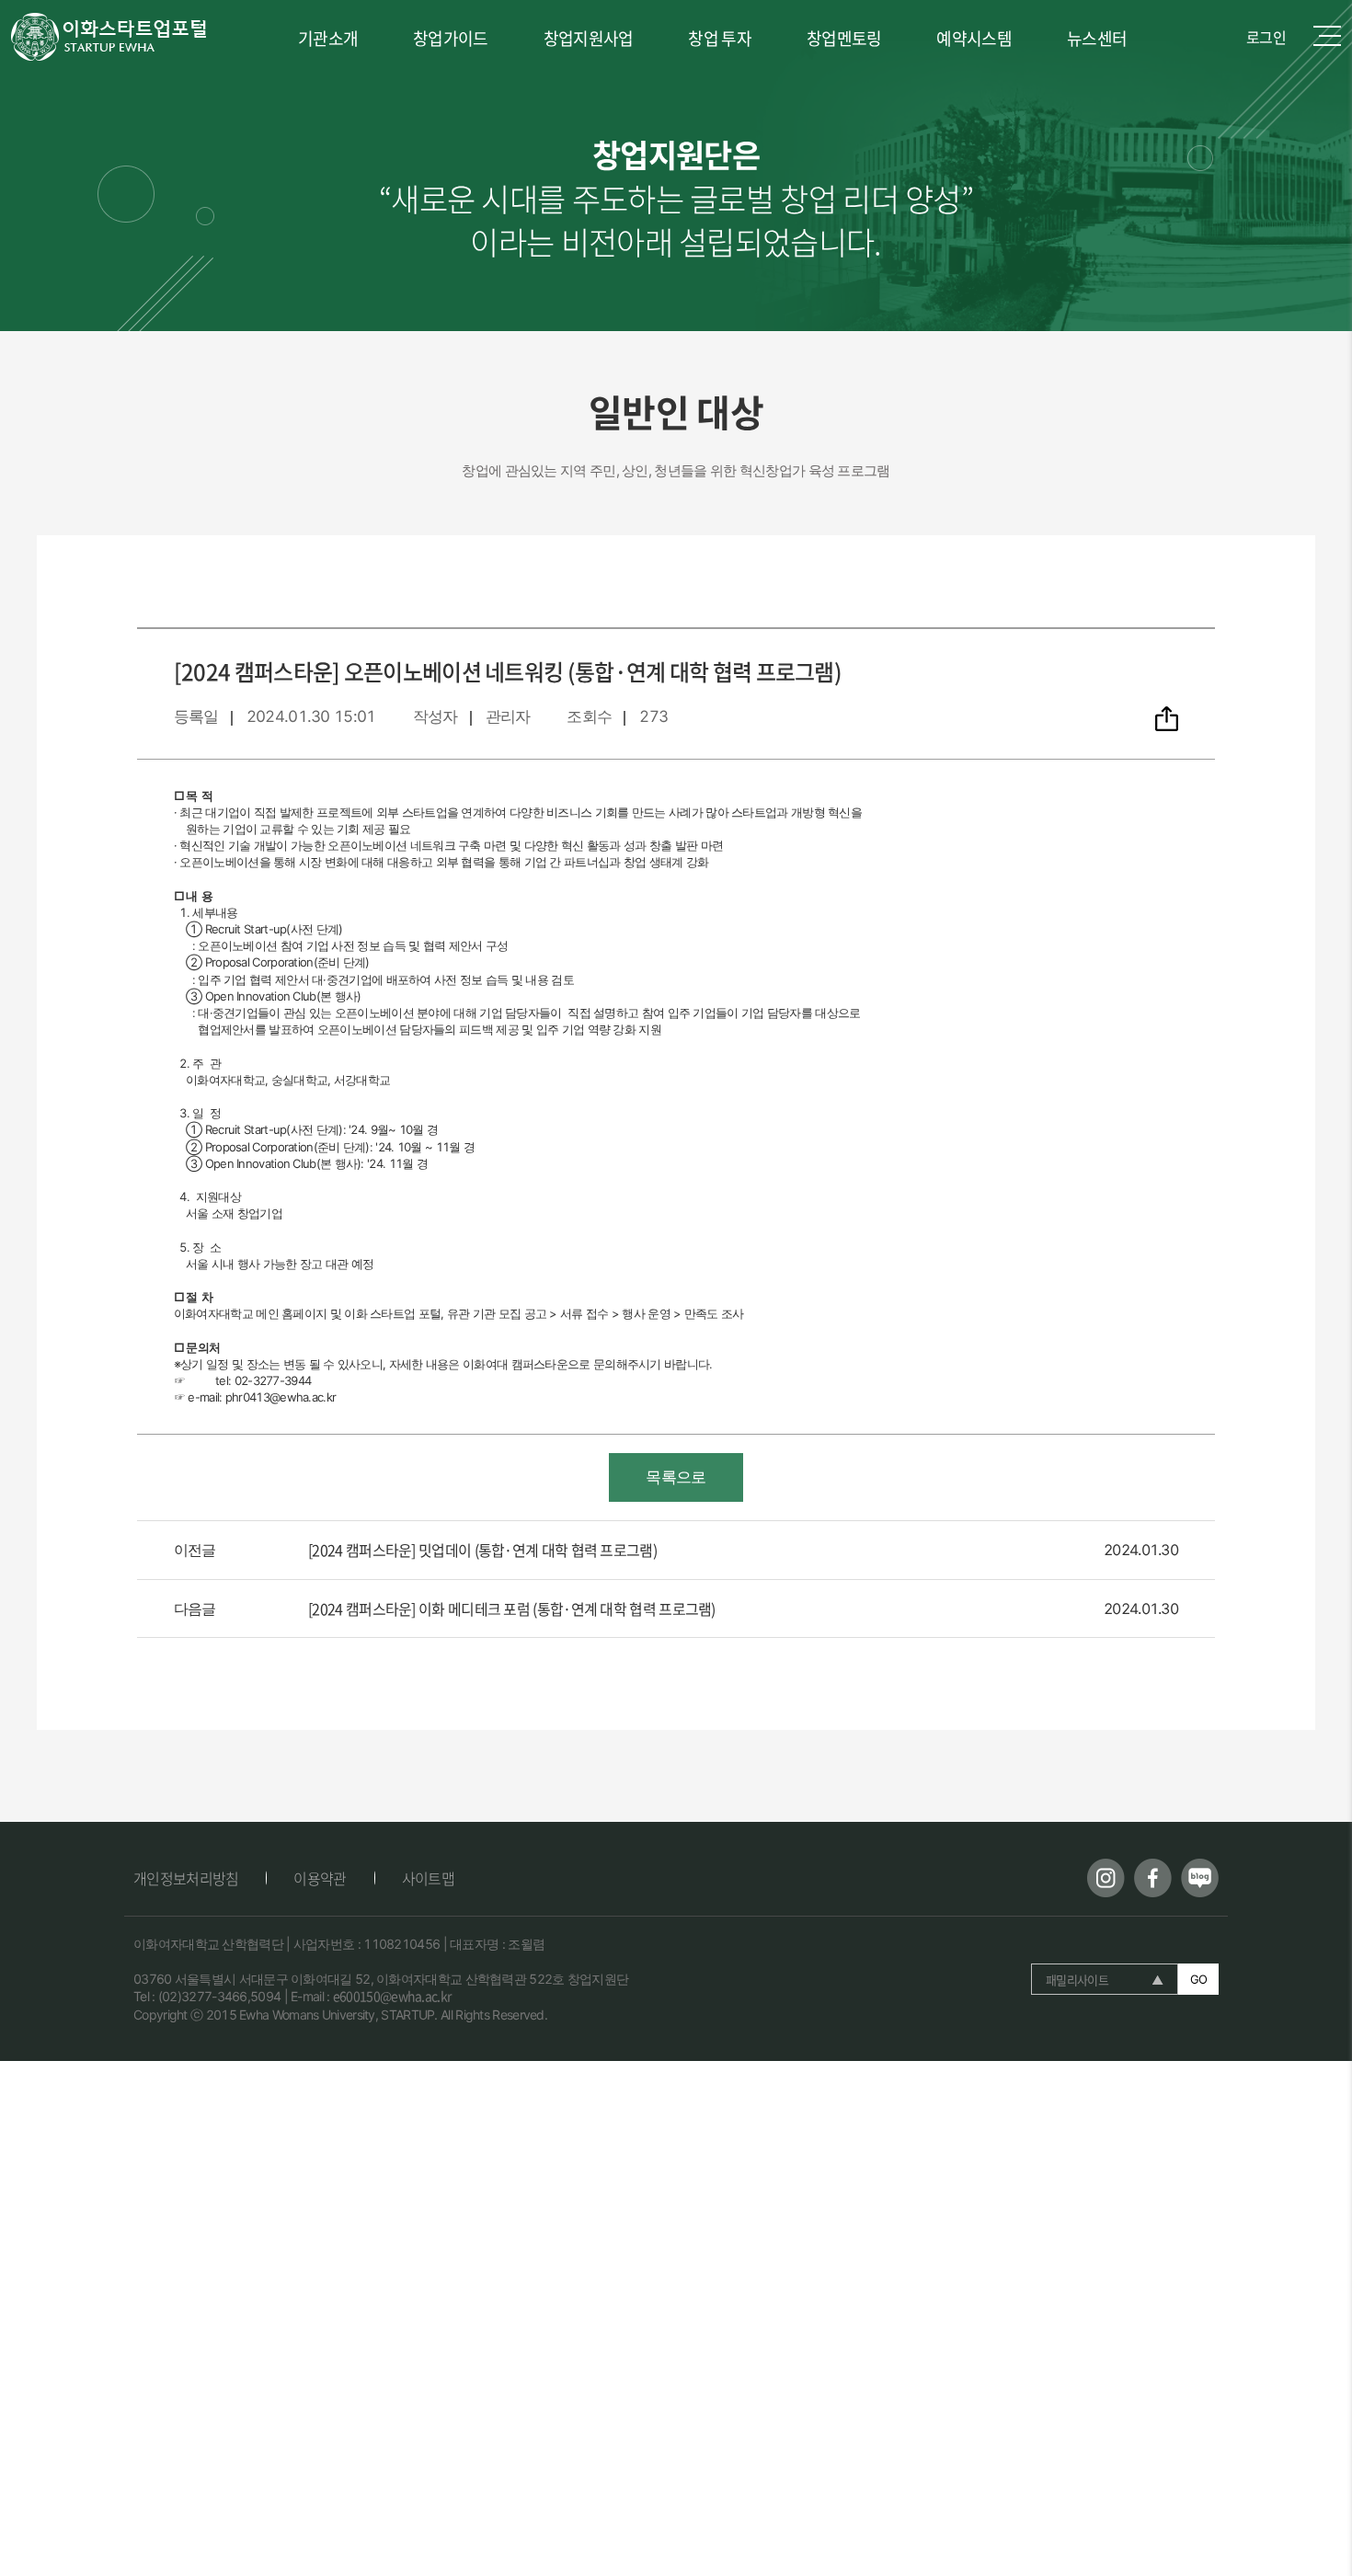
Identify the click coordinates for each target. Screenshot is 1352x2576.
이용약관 (320, 1878)
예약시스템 (974, 38)
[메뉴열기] (1327, 37)
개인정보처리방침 (186, 1878)
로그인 (1266, 37)
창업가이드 (451, 38)
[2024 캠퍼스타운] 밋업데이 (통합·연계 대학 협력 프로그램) (482, 1550)
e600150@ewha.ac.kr (392, 1996)
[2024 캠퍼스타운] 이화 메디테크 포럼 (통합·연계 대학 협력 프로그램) (512, 1609)
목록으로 (676, 1477)
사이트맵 (428, 1878)
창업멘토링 (844, 38)
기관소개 (328, 38)
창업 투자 (720, 38)
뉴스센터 (1097, 38)
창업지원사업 (589, 38)
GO (1199, 1979)
